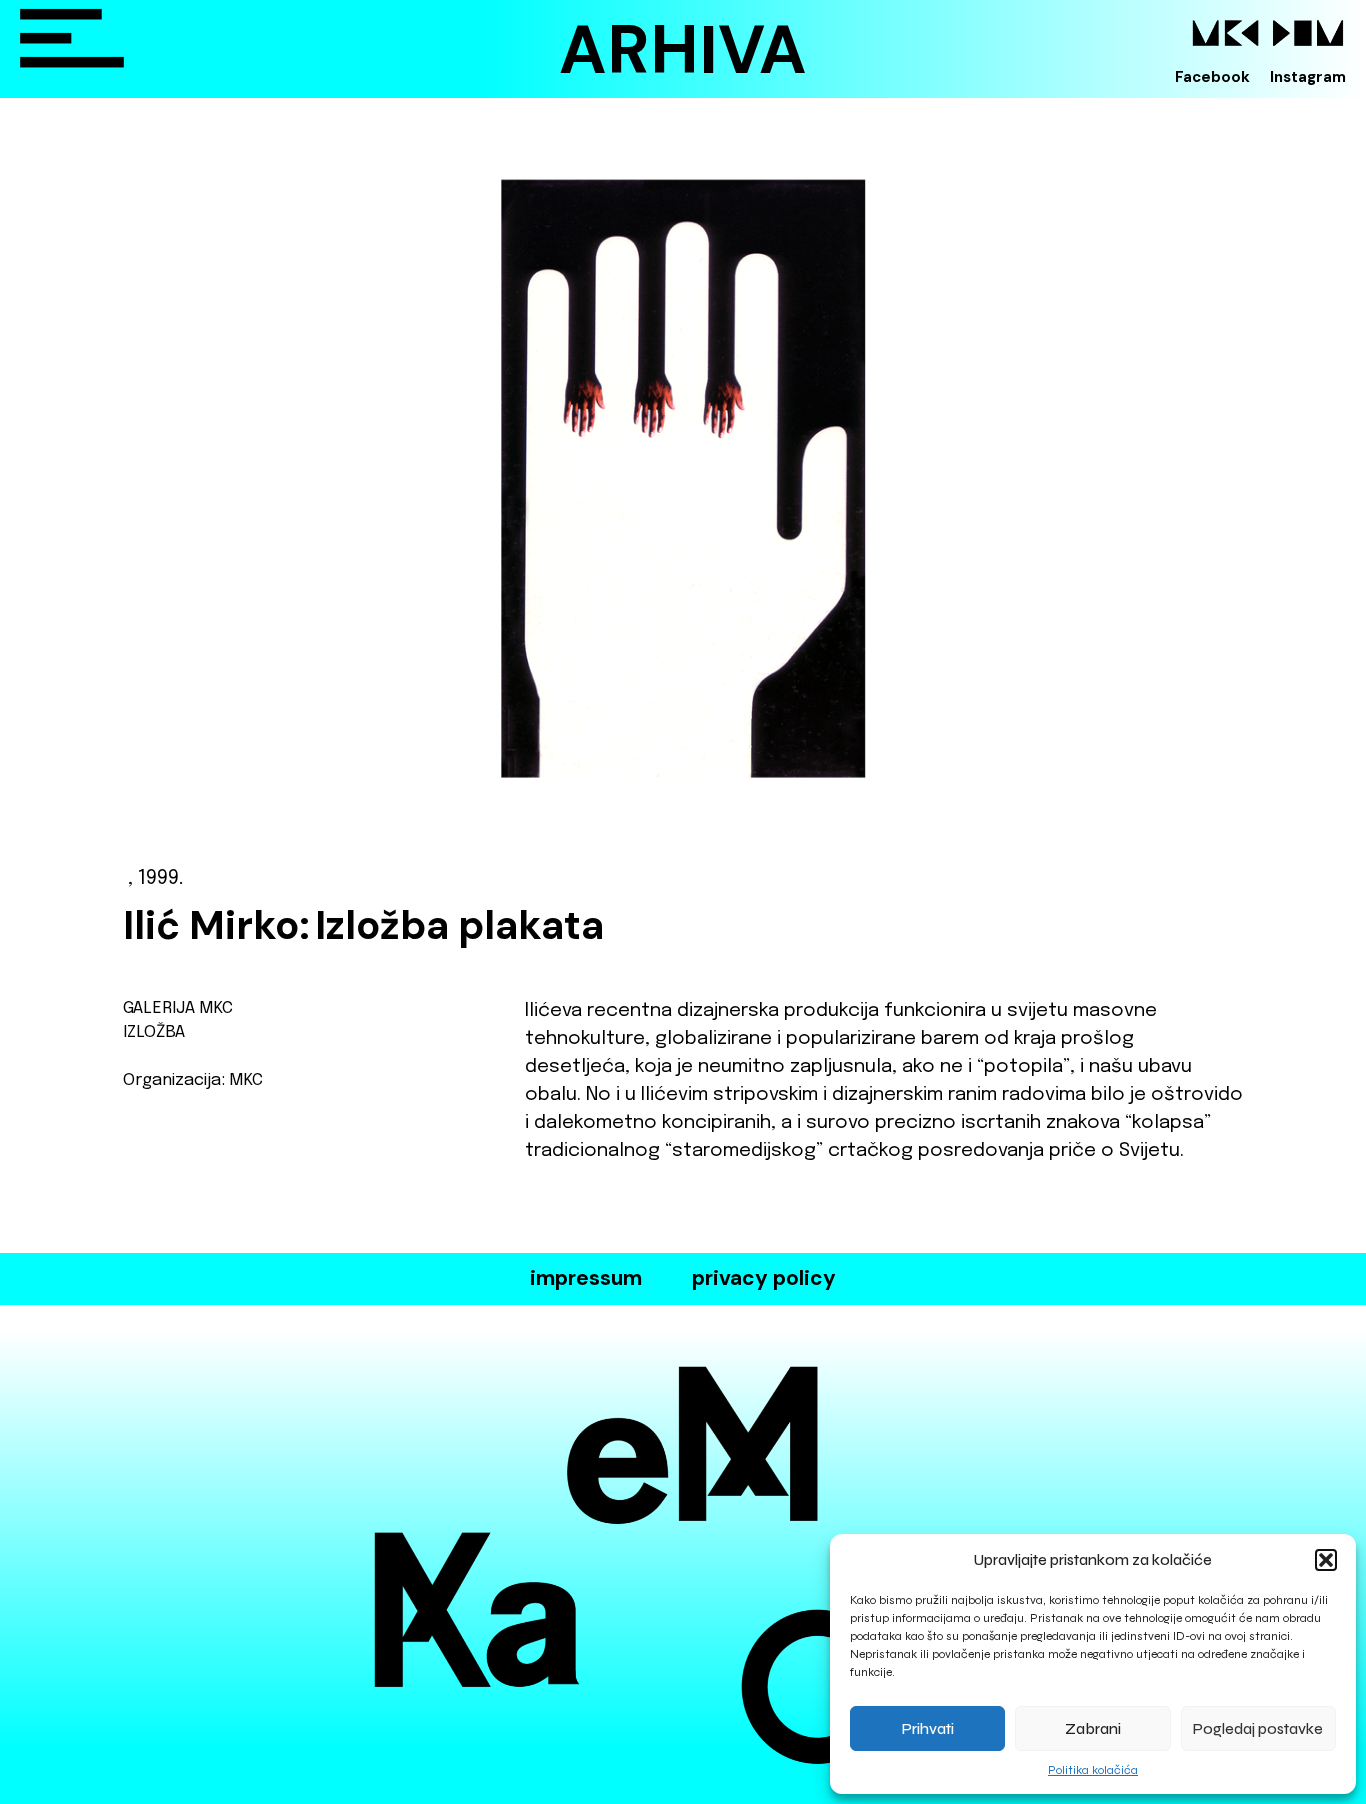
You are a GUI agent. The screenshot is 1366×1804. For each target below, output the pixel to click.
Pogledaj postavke (1258, 1729)
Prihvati (928, 1729)
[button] (1326, 1560)
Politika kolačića (1093, 1770)
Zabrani (1093, 1729)
